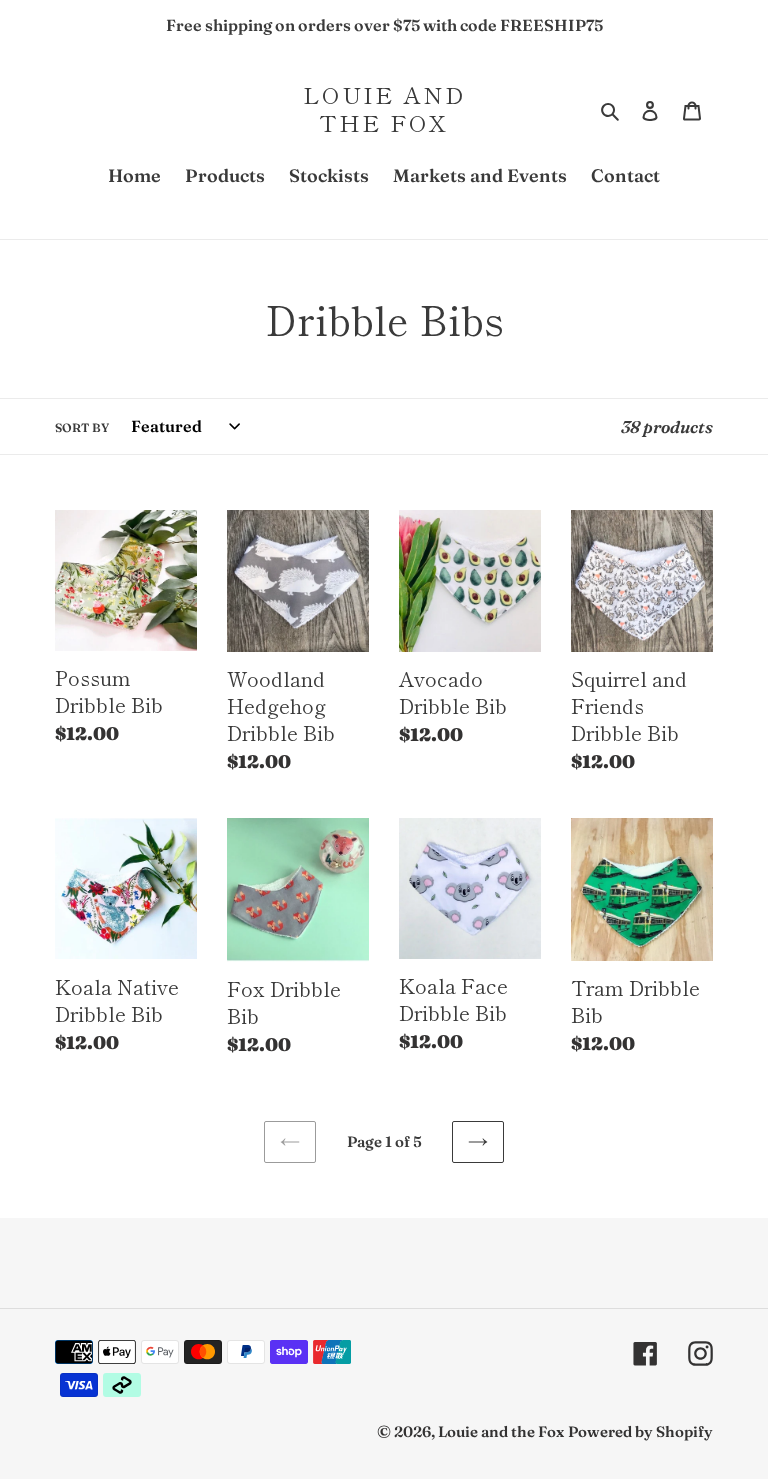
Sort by (82, 427)
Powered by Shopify (640, 1431)
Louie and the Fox (384, 108)
